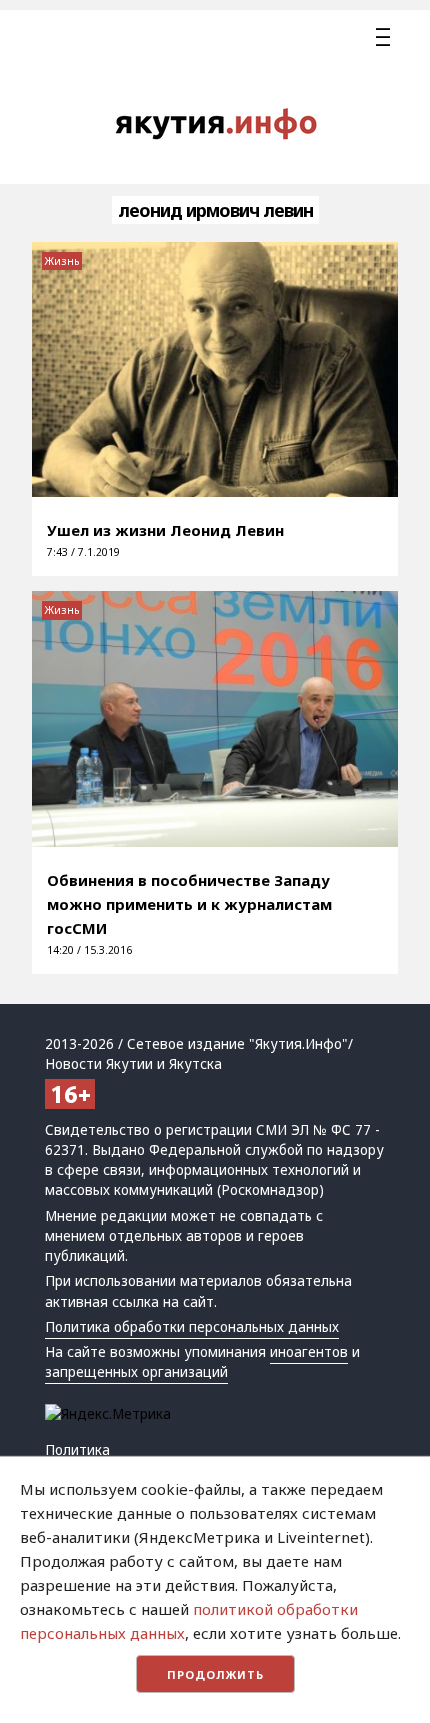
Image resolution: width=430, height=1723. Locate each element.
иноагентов (309, 1352)
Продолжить (215, 1674)
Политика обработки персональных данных (192, 1327)
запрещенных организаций (136, 1372)
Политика (77, 1450)
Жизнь (62, 261)
